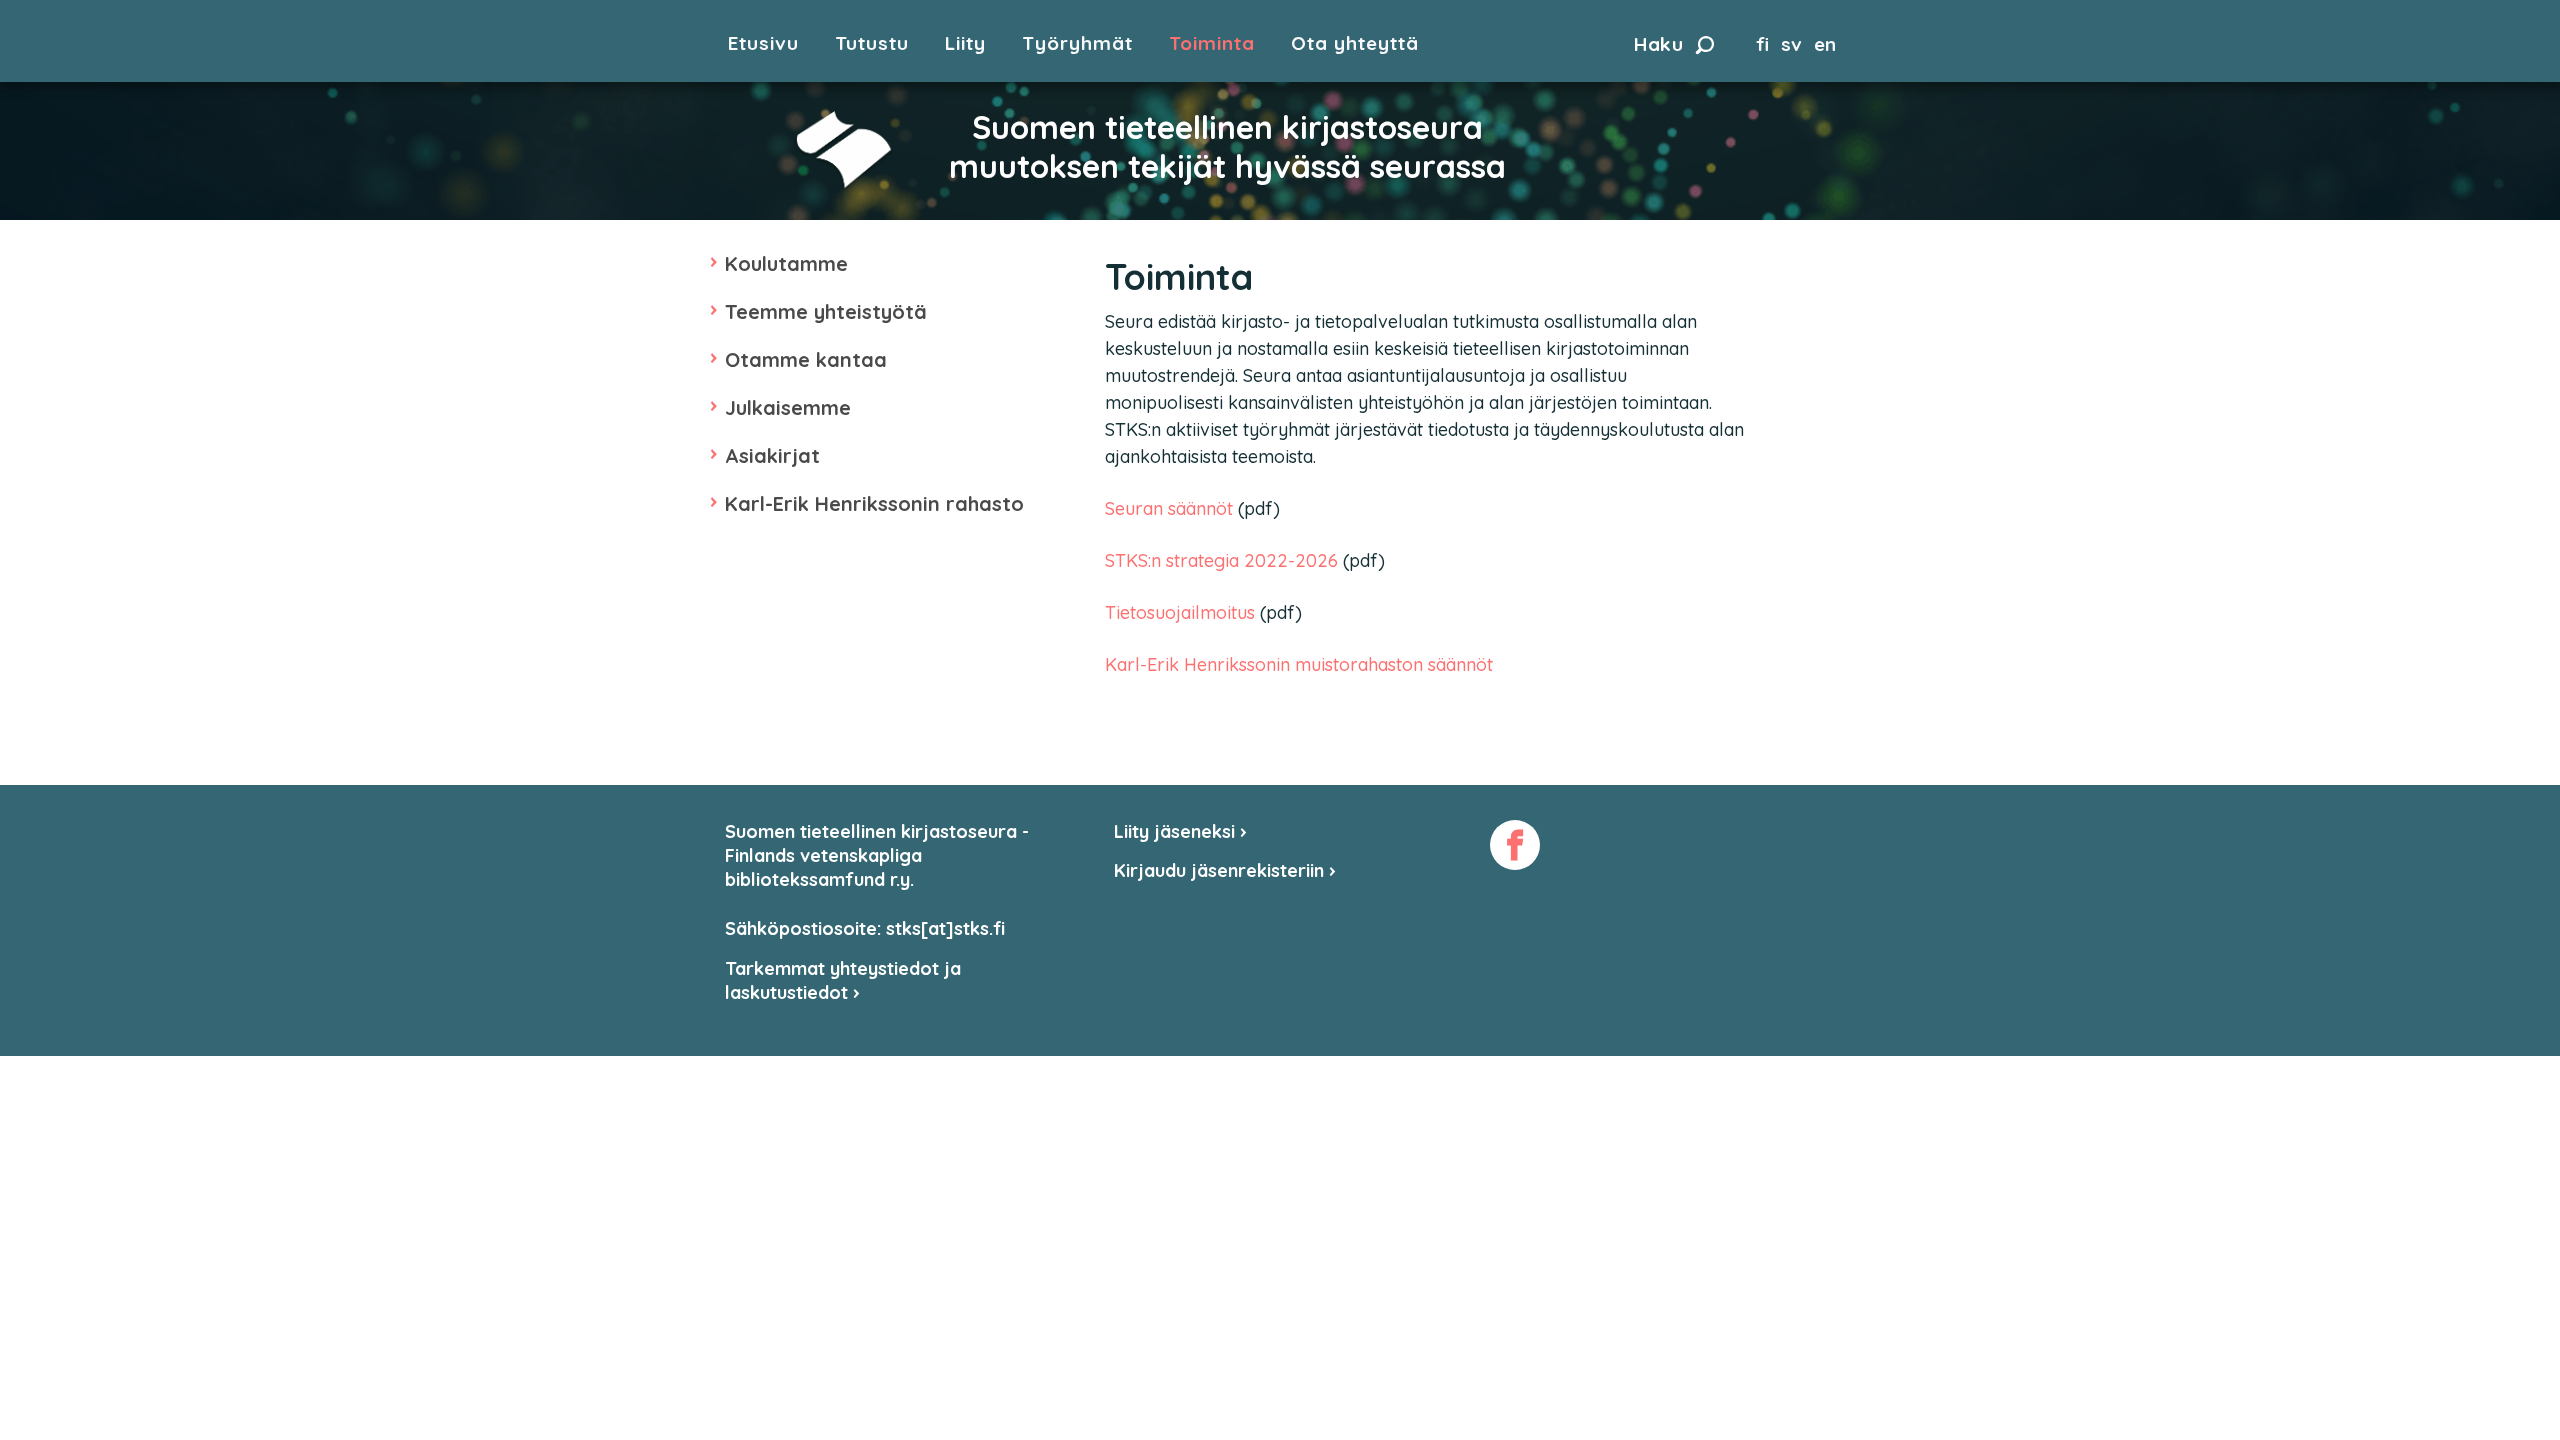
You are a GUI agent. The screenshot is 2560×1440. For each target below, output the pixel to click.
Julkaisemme (788, 407)
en (1825, 44)
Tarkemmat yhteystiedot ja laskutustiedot (843, 980)
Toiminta (1212, 43)
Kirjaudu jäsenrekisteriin (1221, 870)
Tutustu (872, 43)
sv (1791, 44)
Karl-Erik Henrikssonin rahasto (874, 503)
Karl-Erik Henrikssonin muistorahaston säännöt (1299, 664)
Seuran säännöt (1169, 508)
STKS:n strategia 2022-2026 (1221, 560)
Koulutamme (786, 263)
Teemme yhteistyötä (826, 311)
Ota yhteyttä (1355, 43)
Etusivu (763, 43)
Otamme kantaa (806, 359)
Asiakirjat (772, 455)
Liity (965, 43)
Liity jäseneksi (1177, 831)
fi (1762, 44)
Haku (1658, 44)
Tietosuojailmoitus (1182, 612)
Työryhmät (1077, 43)
